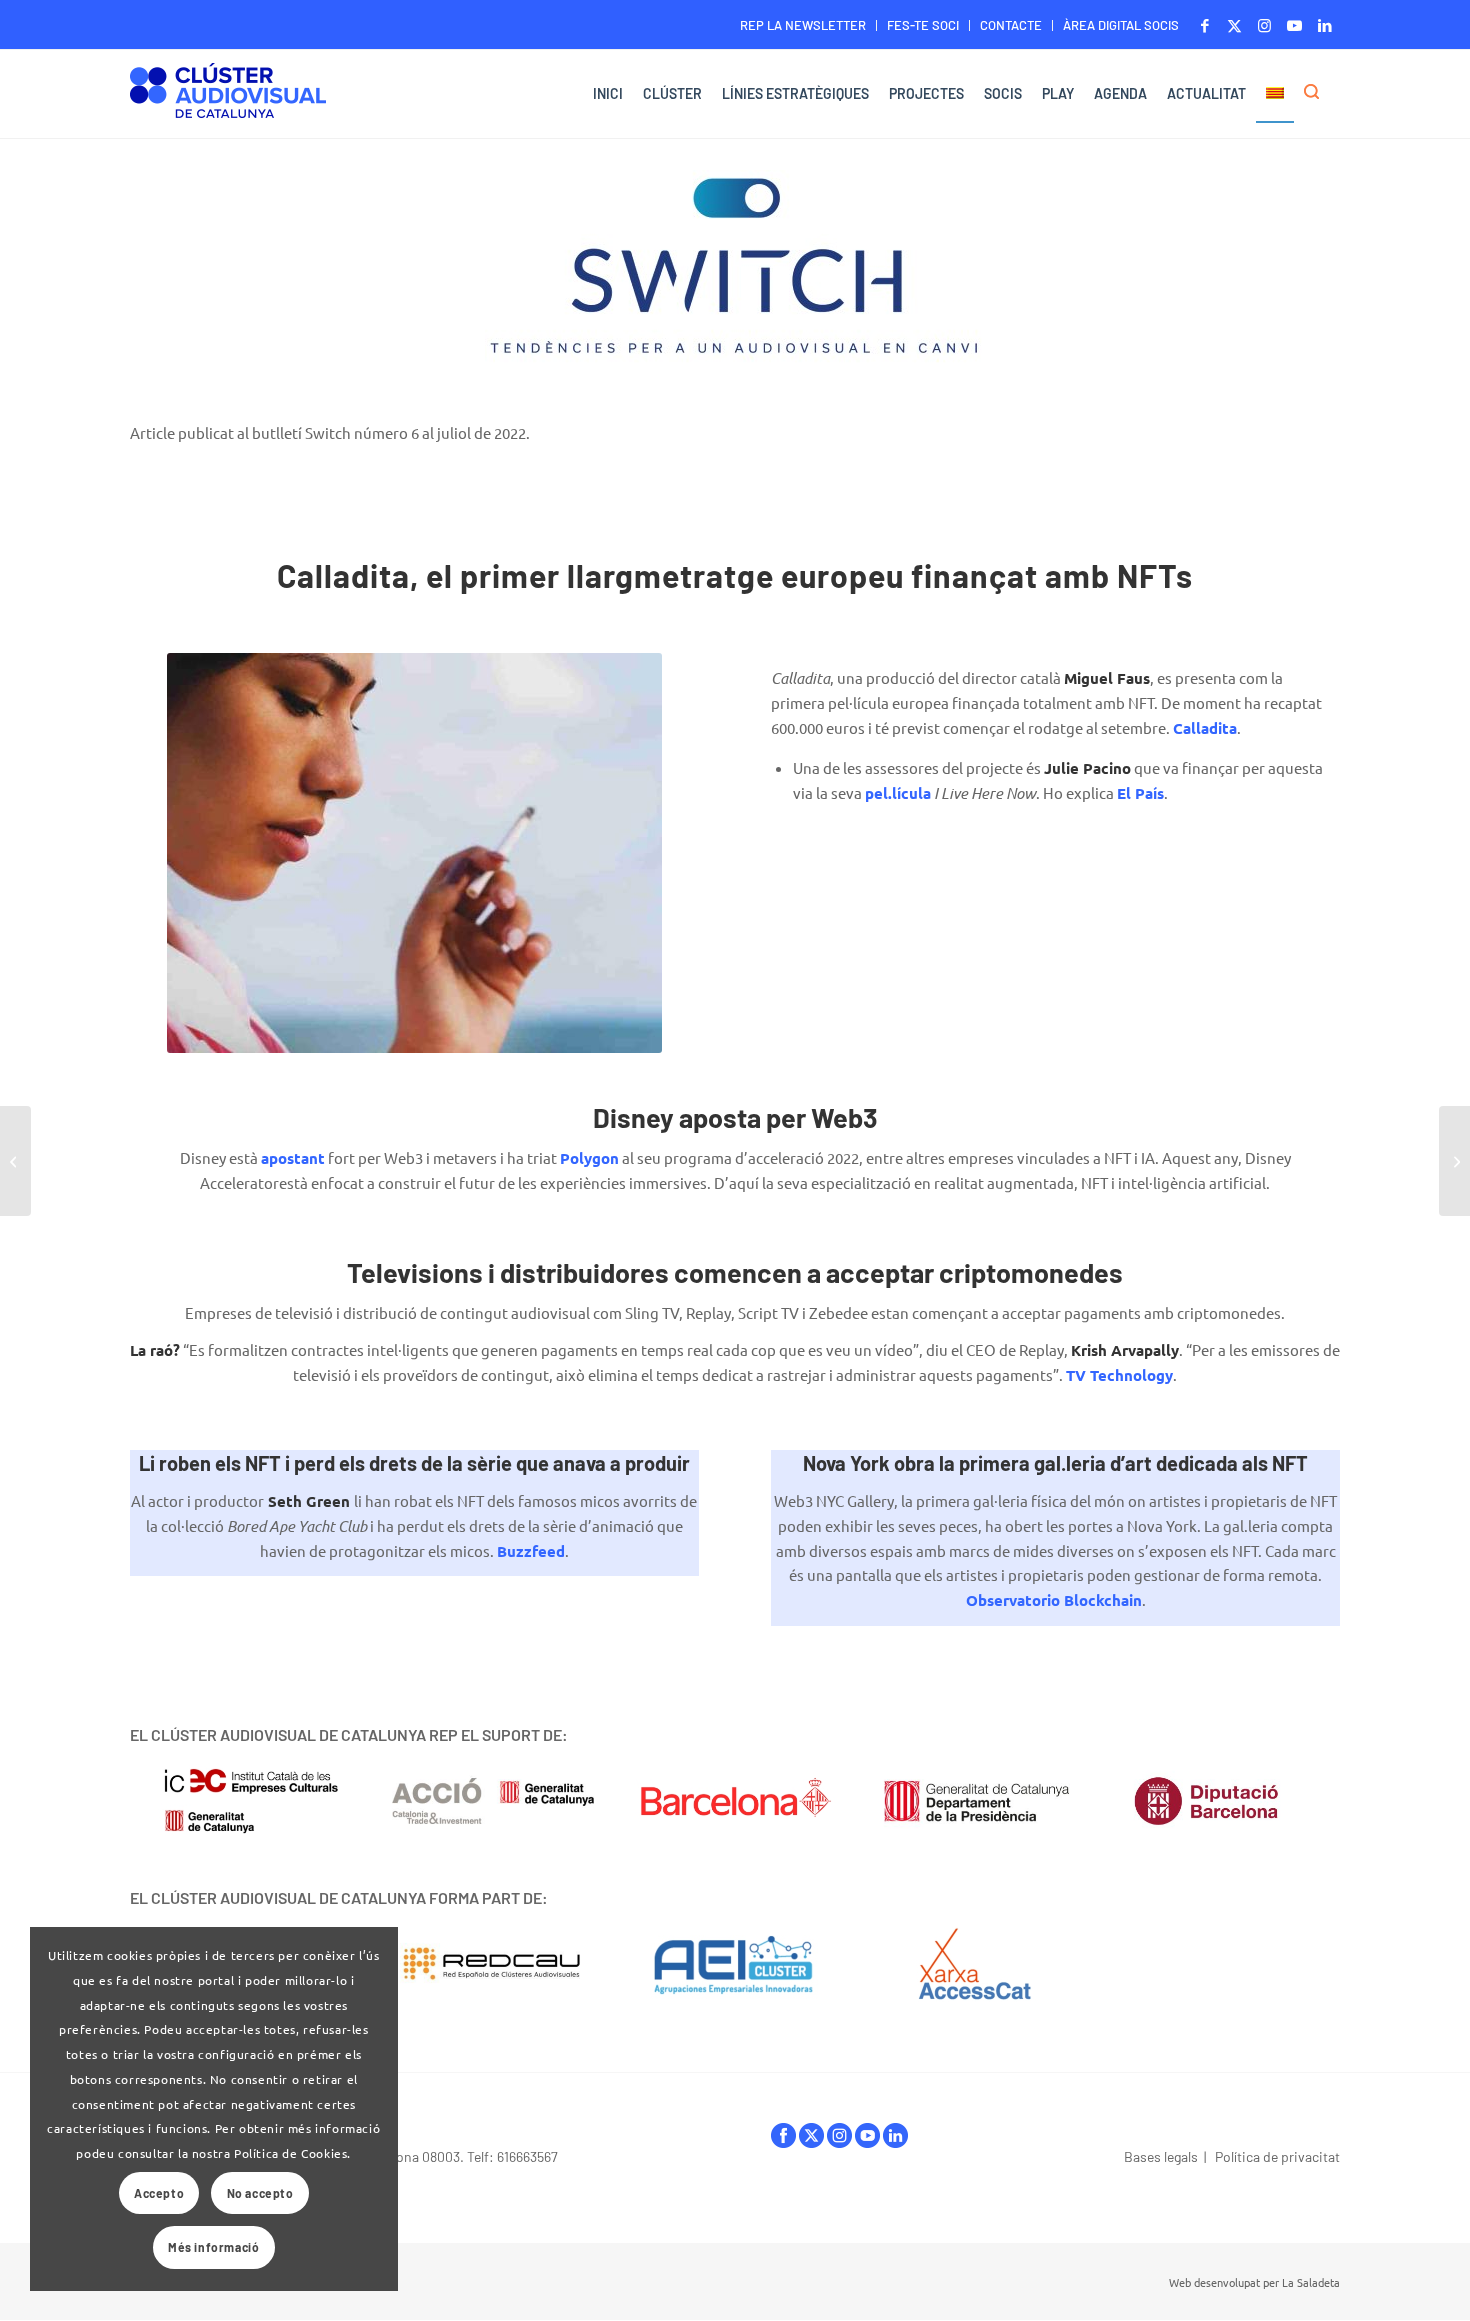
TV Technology (1119, 1375)
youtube (867, 2140)
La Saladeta (1311, 2282)
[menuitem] (803, 25)
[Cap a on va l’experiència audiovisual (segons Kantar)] (15, 1161)
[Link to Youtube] (1294, 25)
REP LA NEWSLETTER (803, 25)
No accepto (260, 2193)
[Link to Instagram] (1264, 25)
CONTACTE (1011, 25)
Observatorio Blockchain (1054, 1600)
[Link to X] (1234, 25)
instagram (839, 2140)
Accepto (159, 2193)
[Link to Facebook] (1204, 25)
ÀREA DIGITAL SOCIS (1121, 25)
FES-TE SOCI (923, 25)
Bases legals (1161, 2156)
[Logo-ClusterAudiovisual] (228, 96)
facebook (783, 2140)
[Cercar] (1317, 94)
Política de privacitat (1277, 2156)
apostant (293, 1158)
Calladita (1205, 728)
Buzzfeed (531, 1551)
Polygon (589, 1158)
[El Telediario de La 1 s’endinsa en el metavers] (1454, 1161)
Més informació (213, 2247)
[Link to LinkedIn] (1325, 25)
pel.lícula (898, 793)
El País (1140, 793)
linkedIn (895, 2140)
